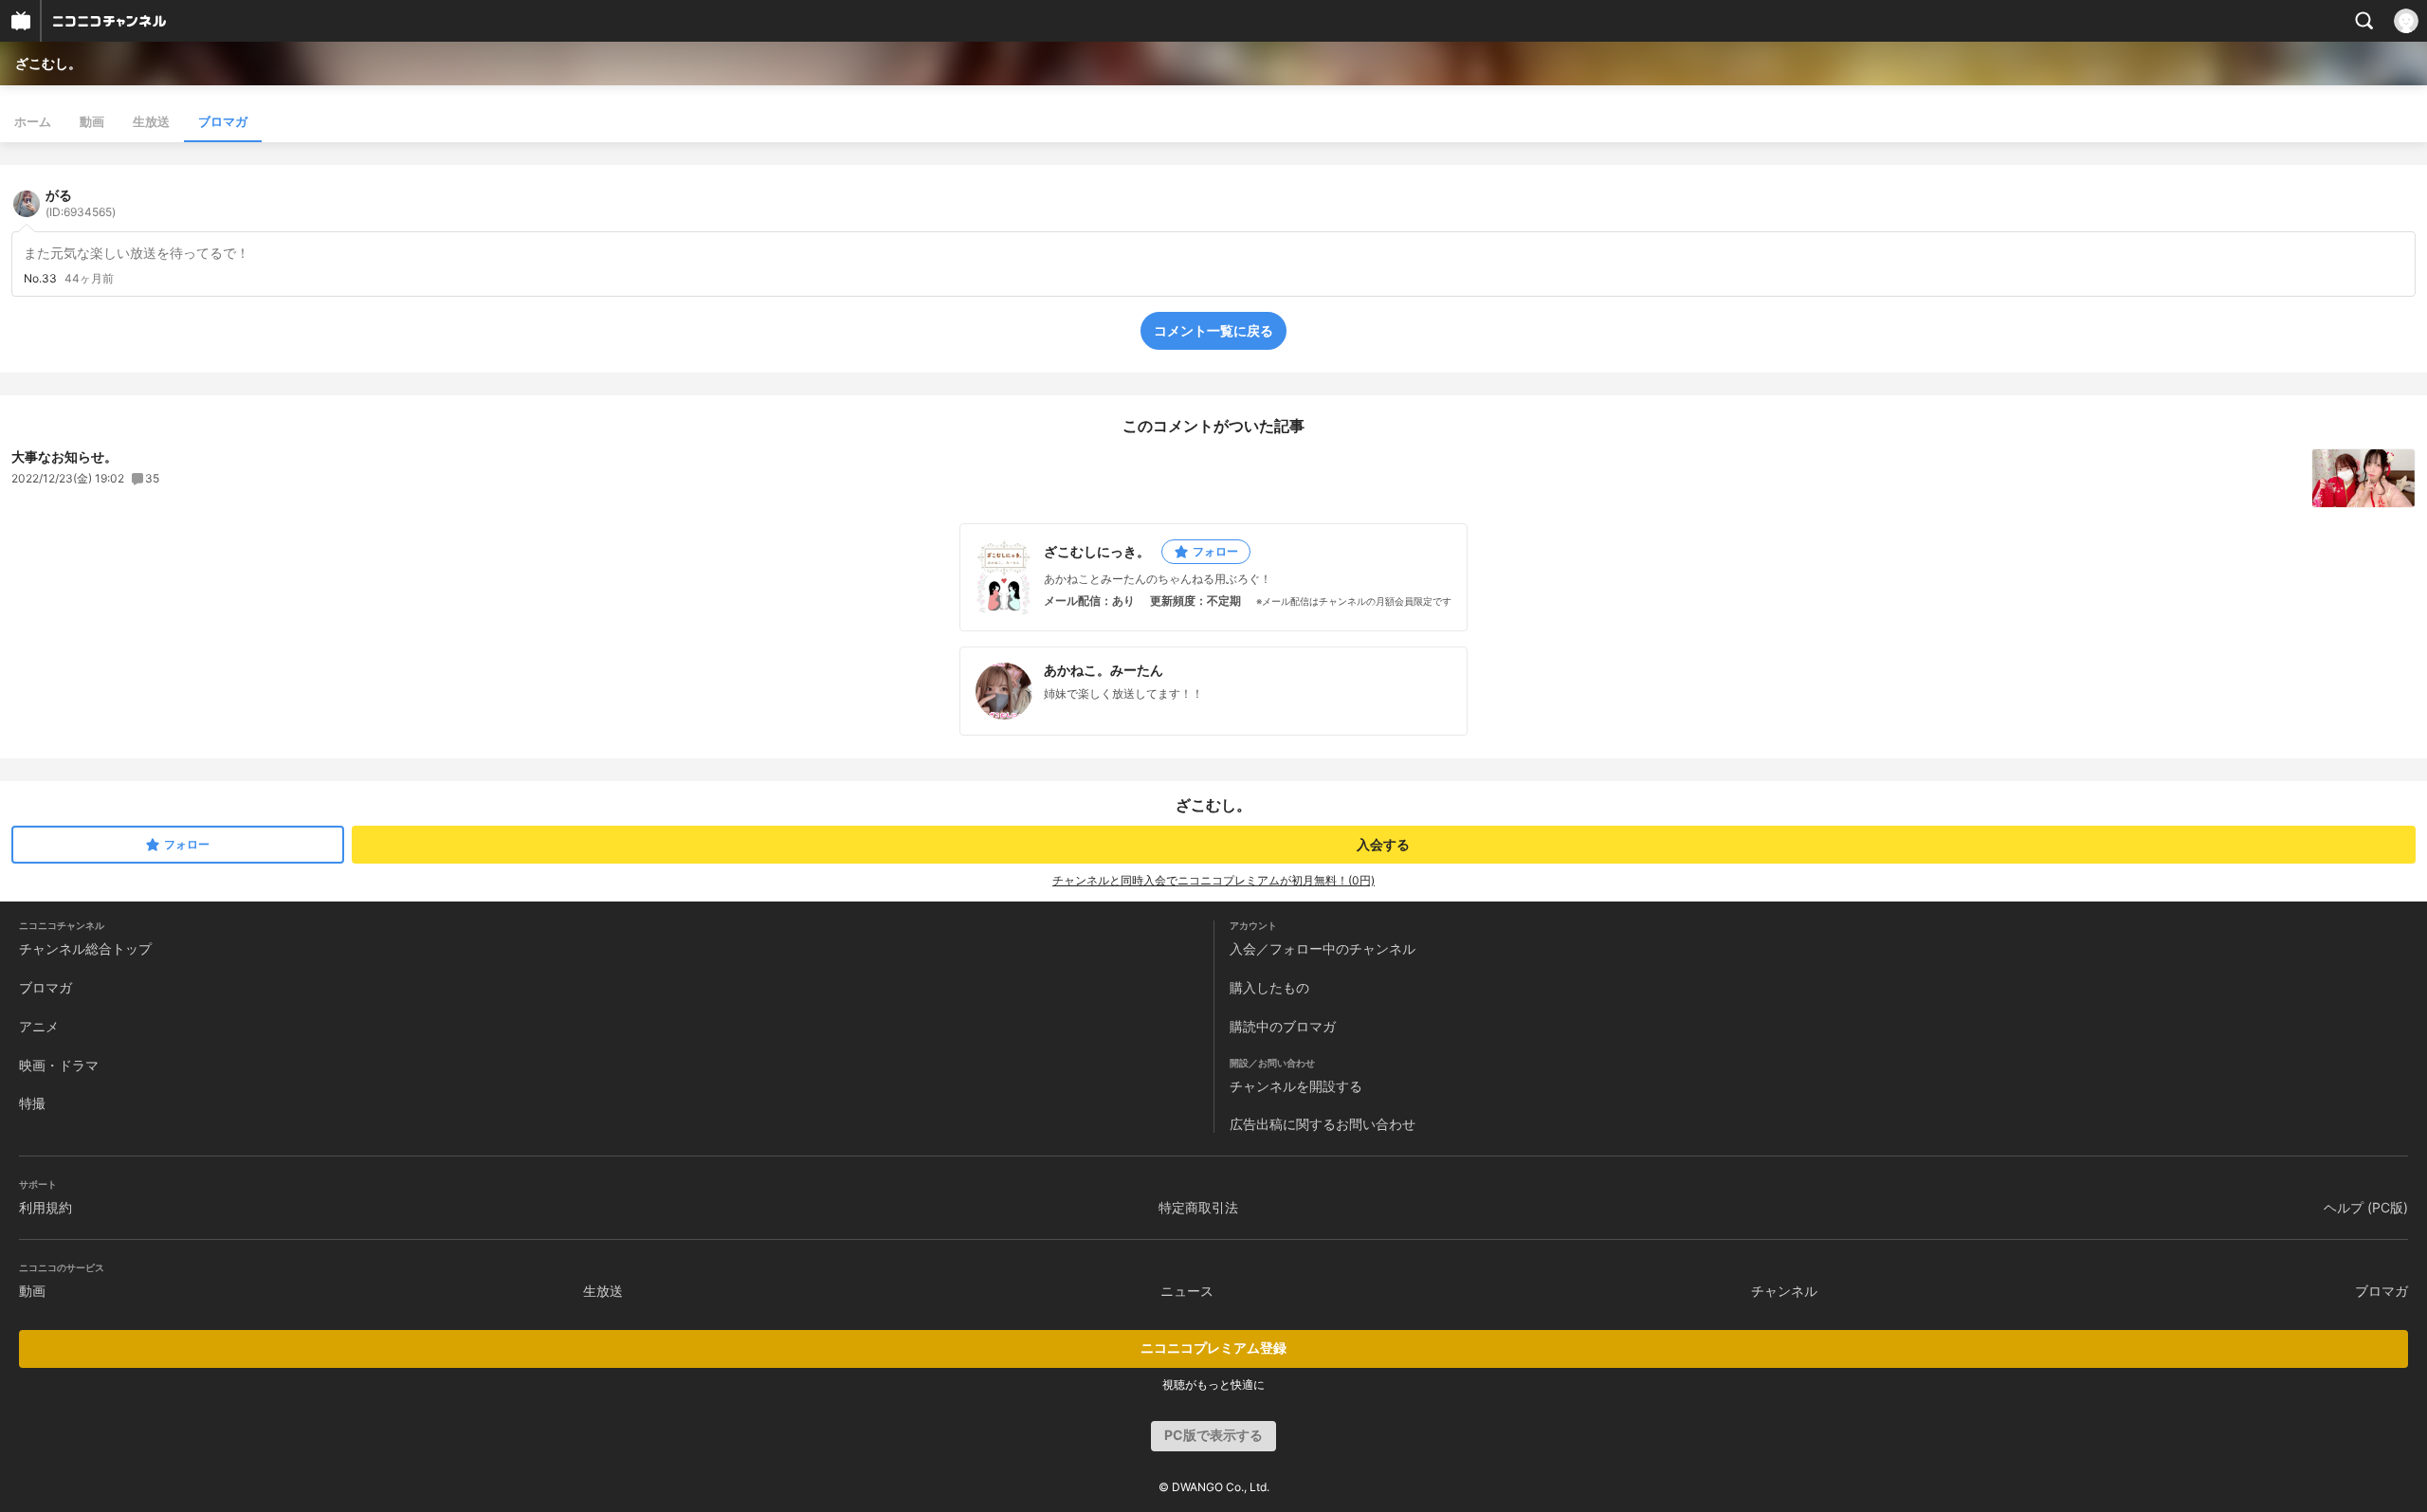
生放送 (151, 121)
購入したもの (1269, 987)
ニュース (1187, 1291)
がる (81, 203)
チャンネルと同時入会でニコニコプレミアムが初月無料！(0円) (1213, 880)
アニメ (39, 1026)
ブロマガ (223, 121)
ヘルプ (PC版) (2366, 1207)
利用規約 (46, 1207)
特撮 (32, 1103)
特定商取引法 (1198, 1207)
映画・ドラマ (59, 1065)
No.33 (40, 279)
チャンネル (1784, 1291)
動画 (92, 121)
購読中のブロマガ (1283, 1026)
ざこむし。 (48, 63)
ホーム (33, 121)
